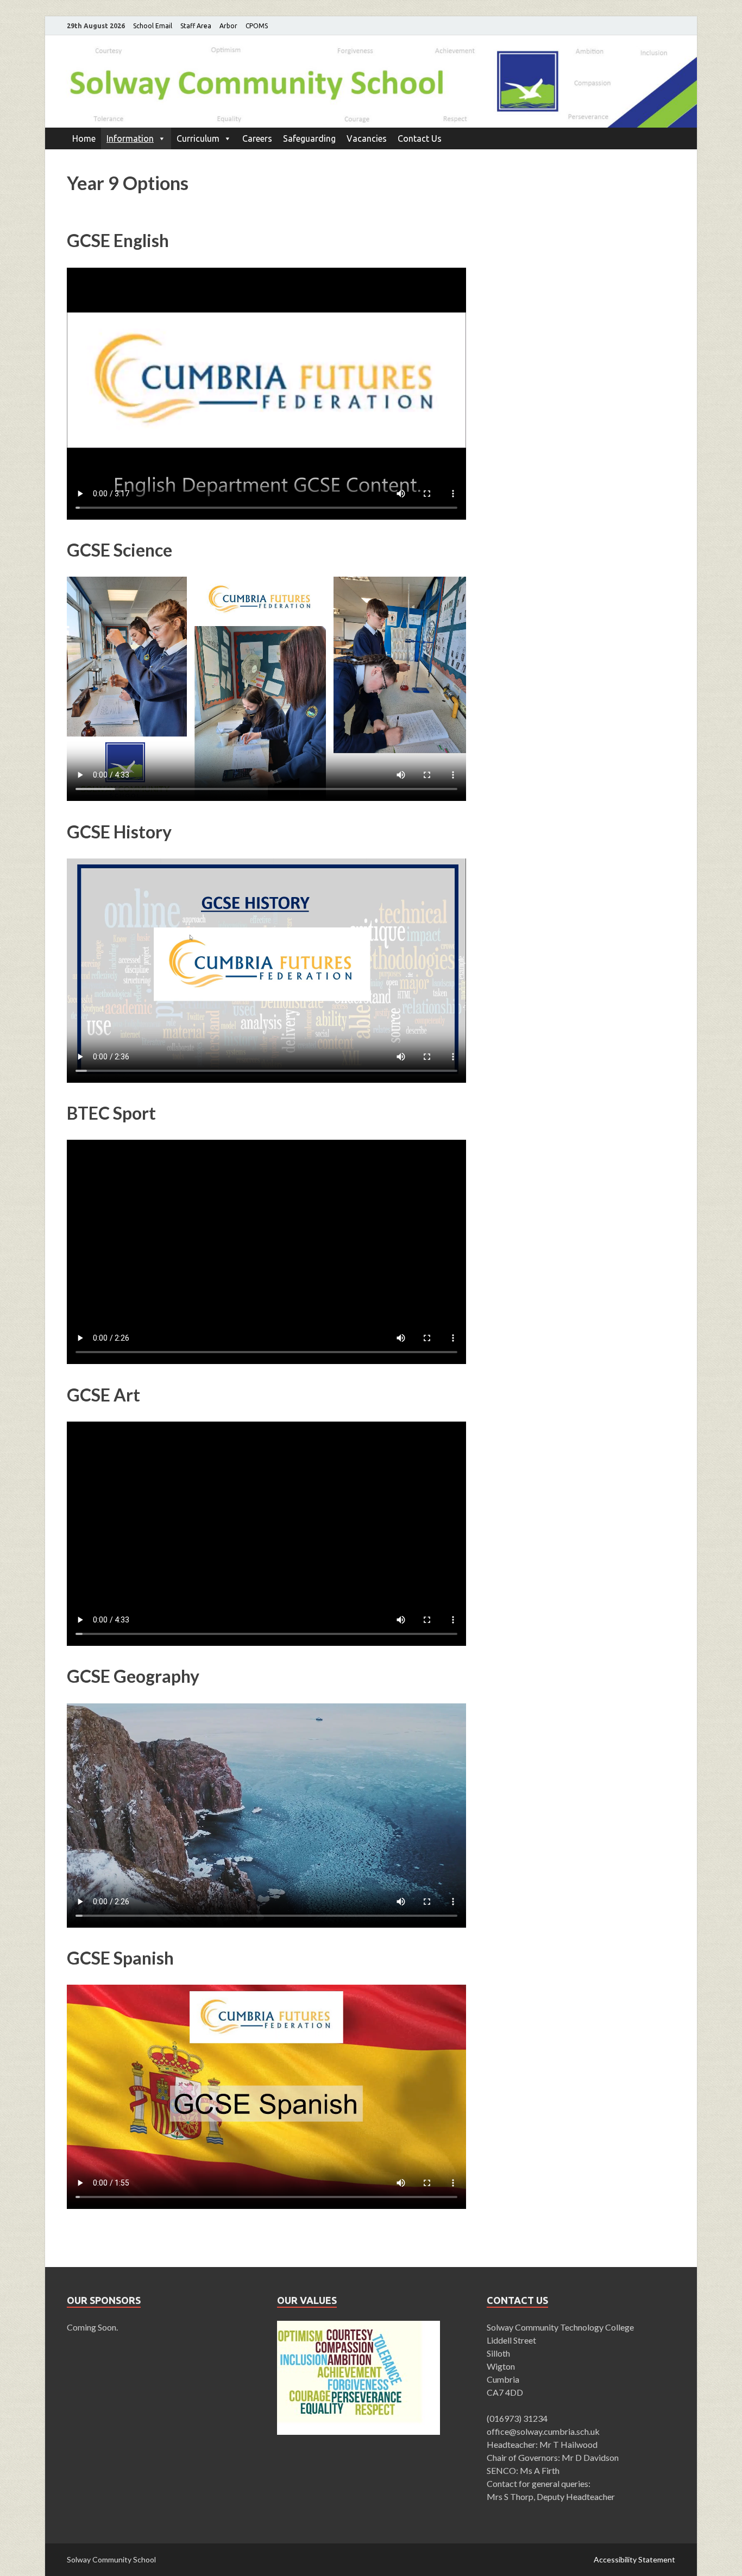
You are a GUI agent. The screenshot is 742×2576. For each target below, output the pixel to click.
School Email (153, 26)
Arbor (228, 26)
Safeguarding (309, 138)
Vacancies (367, 138)
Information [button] (130, 138)
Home (84, 138)
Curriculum (198, 138)
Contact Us (420, 138)
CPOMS (257, 26)
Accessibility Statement (634, 2559)
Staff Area (196, 26)
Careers (257, 138)
